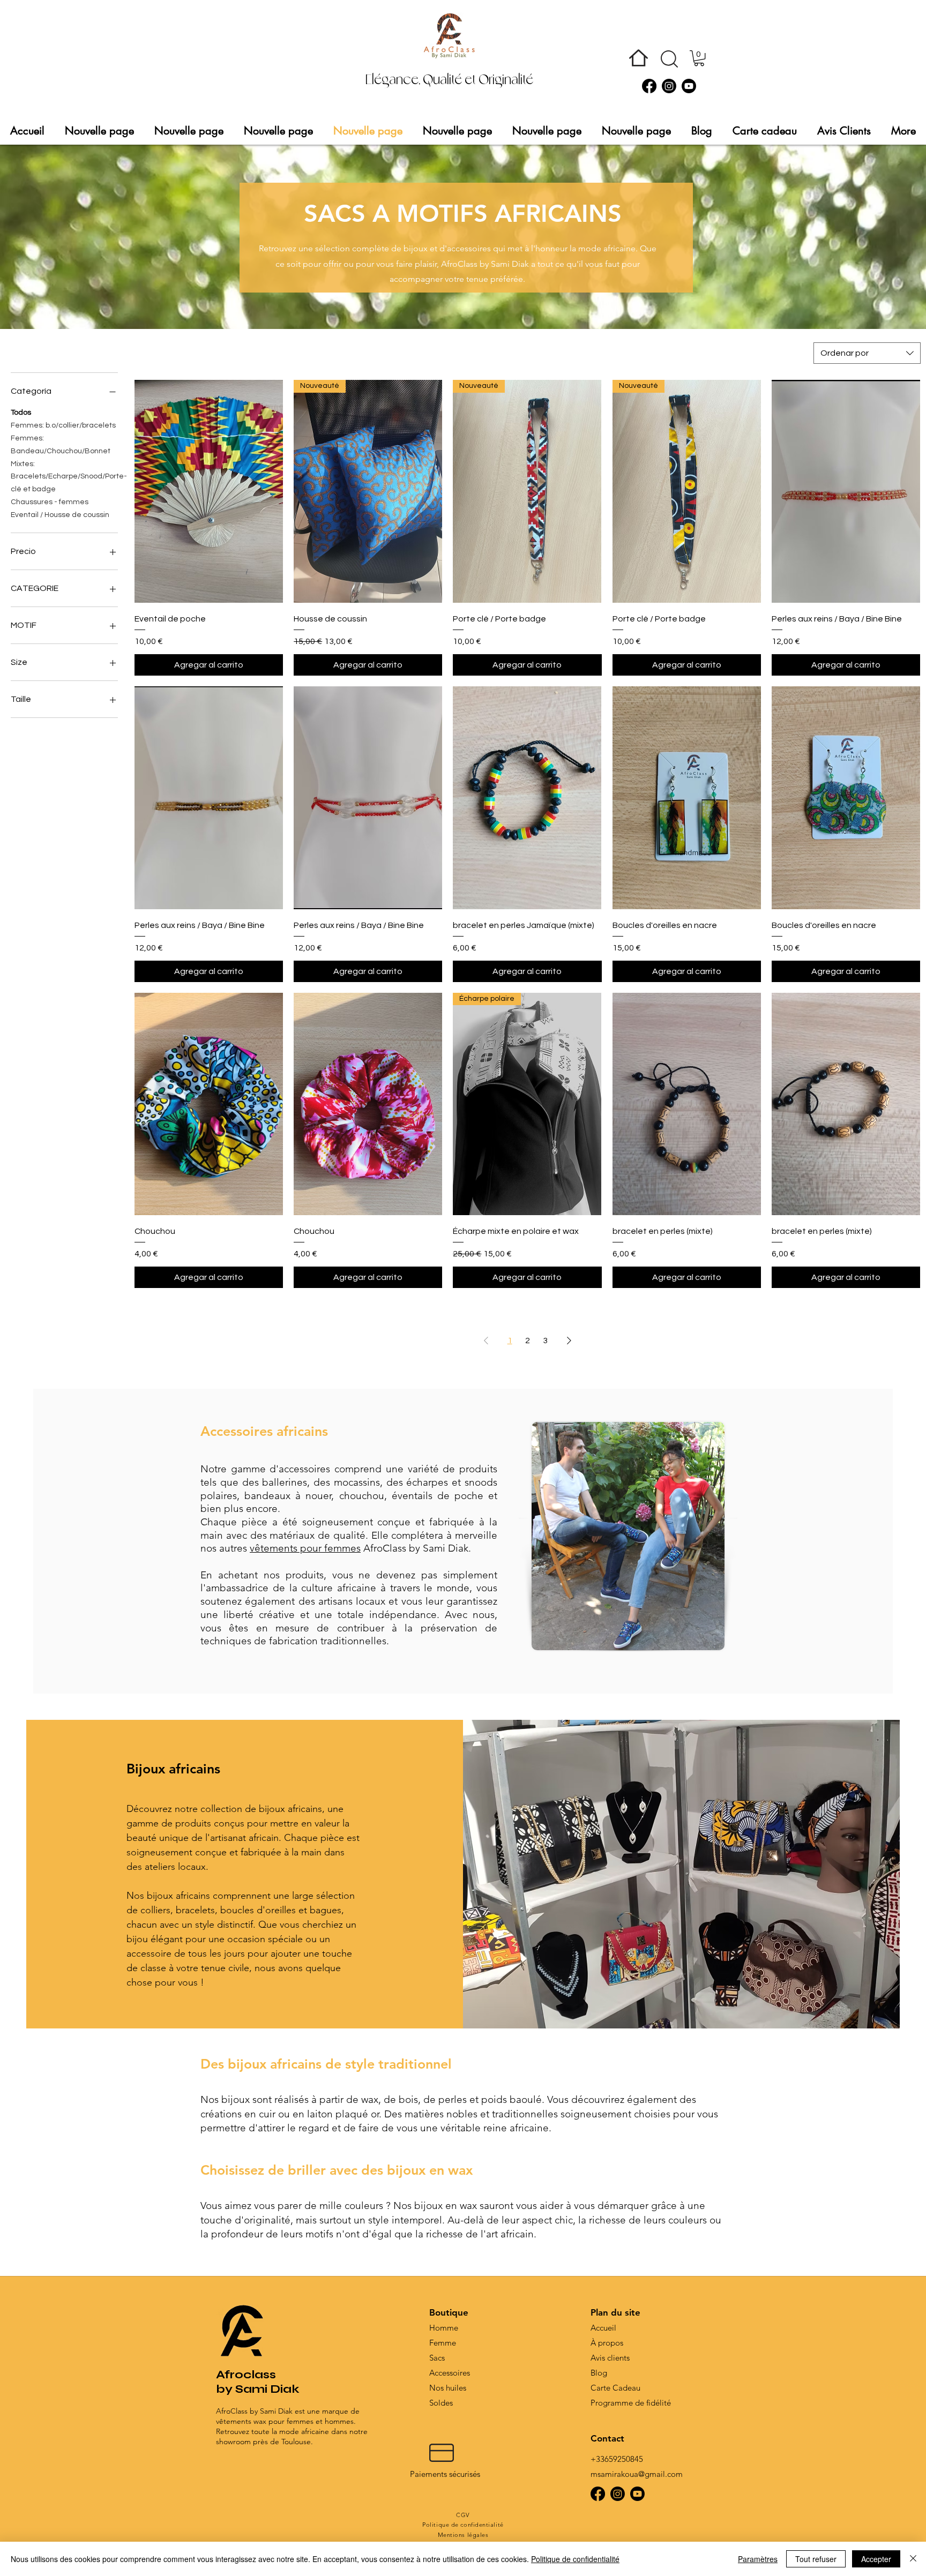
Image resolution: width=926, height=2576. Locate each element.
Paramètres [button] (758, 2559)
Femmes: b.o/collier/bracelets (63, 425)
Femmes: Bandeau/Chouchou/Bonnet (61, 445)
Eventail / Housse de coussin (60, 515)
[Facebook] (649, 86)
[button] (669, 59)
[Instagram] (669, 86)
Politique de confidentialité (575, 2559)
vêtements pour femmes (305, 1548)
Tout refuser (816, 2559)
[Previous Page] (486, 1341)
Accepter (876, 2559)
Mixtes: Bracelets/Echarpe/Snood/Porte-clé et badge (64, 477)
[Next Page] (569, 1341)
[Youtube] (689, 86)
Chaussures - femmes (50, 502)
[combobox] (867, 353)
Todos (21, 413)
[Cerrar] (913, 2559)
